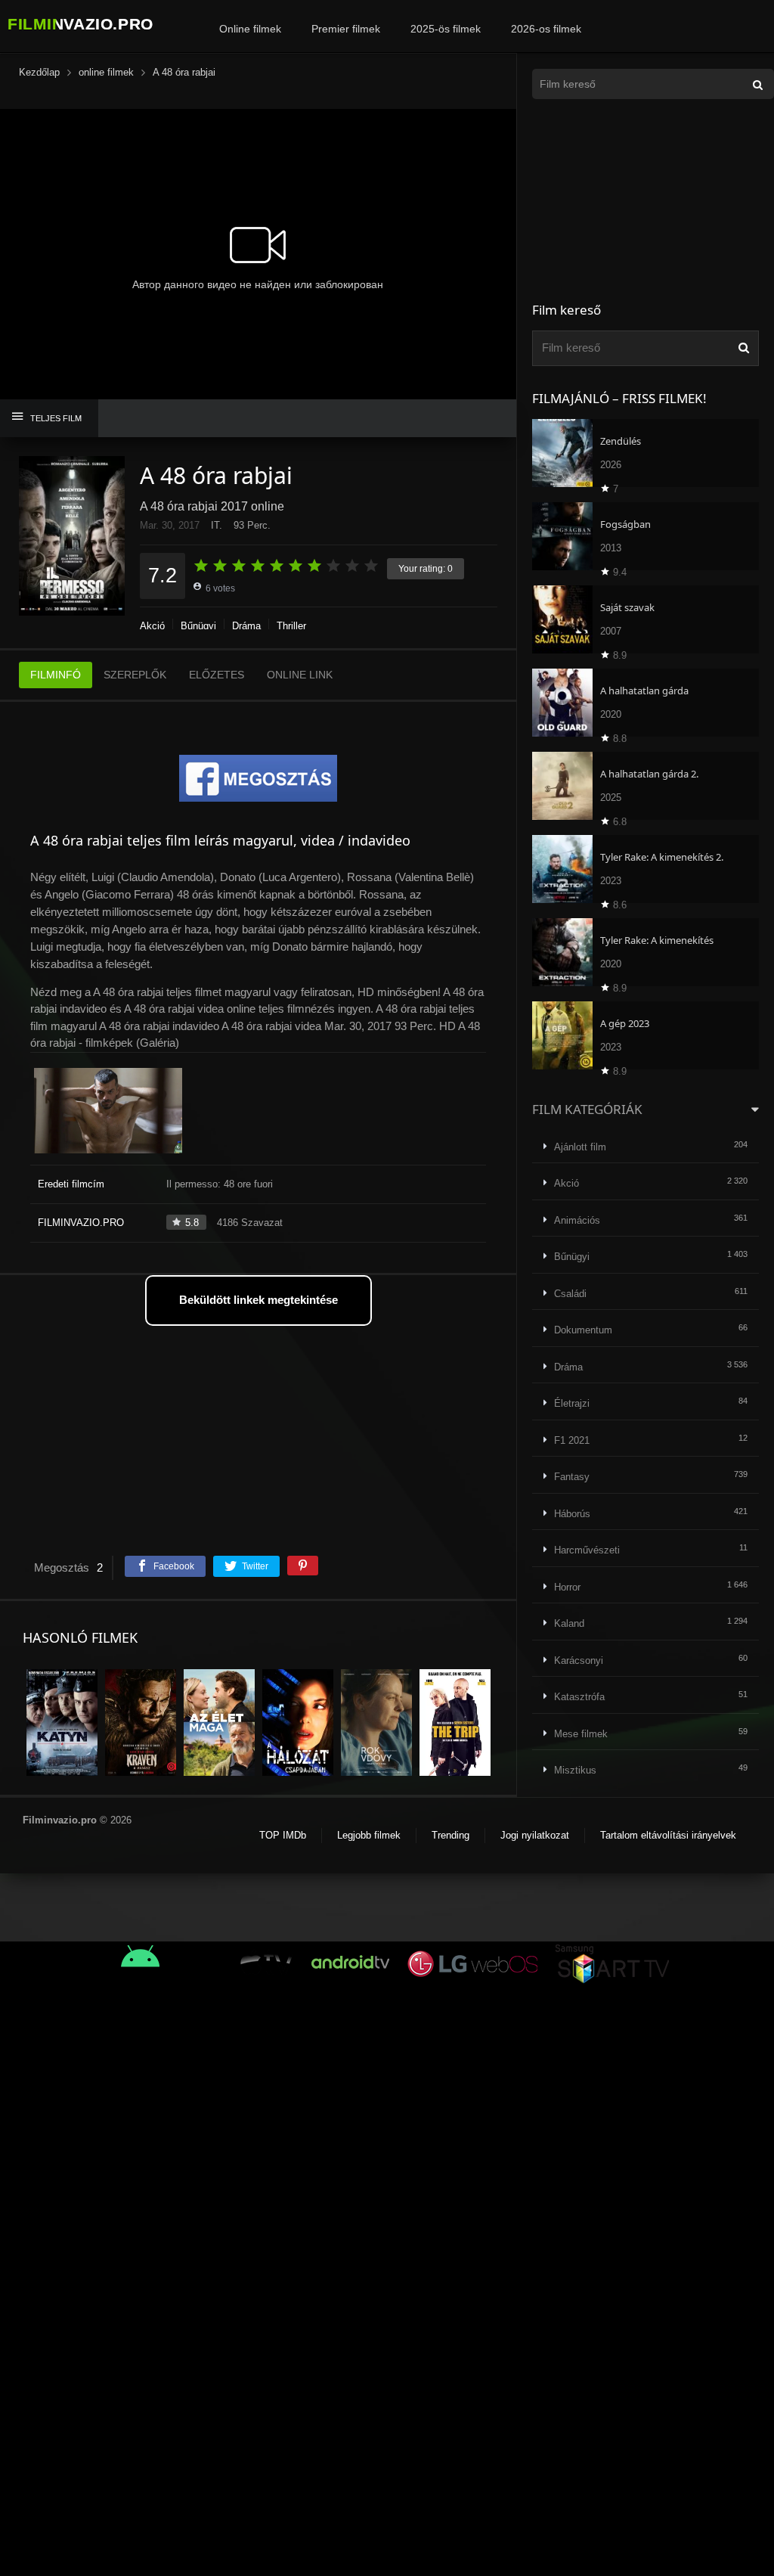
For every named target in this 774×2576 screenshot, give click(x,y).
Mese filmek (581, 1734)
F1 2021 (572, 1440)
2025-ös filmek (446, 29)
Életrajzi (572, 1403)
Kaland (569, 1623)
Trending (450, 1835)
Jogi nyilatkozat (535, 1835)
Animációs (577, 1220)
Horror (567, 1587)
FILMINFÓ (56, 675)
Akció (152, 626)
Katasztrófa (579, 1697)
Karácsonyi (579, 1660)
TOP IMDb (283, 1835)
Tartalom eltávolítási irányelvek (668, 1835)
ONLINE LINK (300, 675)
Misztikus (575, 1770)
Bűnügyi (198, 626)
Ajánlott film (580, 1147)
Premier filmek (346, 29)
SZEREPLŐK (135, 675)
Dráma (246, 626)
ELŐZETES (217, 675)
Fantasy (572, 1477)
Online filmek (250, 29)
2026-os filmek (546, 29)
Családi (570, 1294)
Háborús (572, 1514)
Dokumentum (583, 1330)
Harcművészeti (587, 1550)
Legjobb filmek (369, 1835)
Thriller (291, 626)
